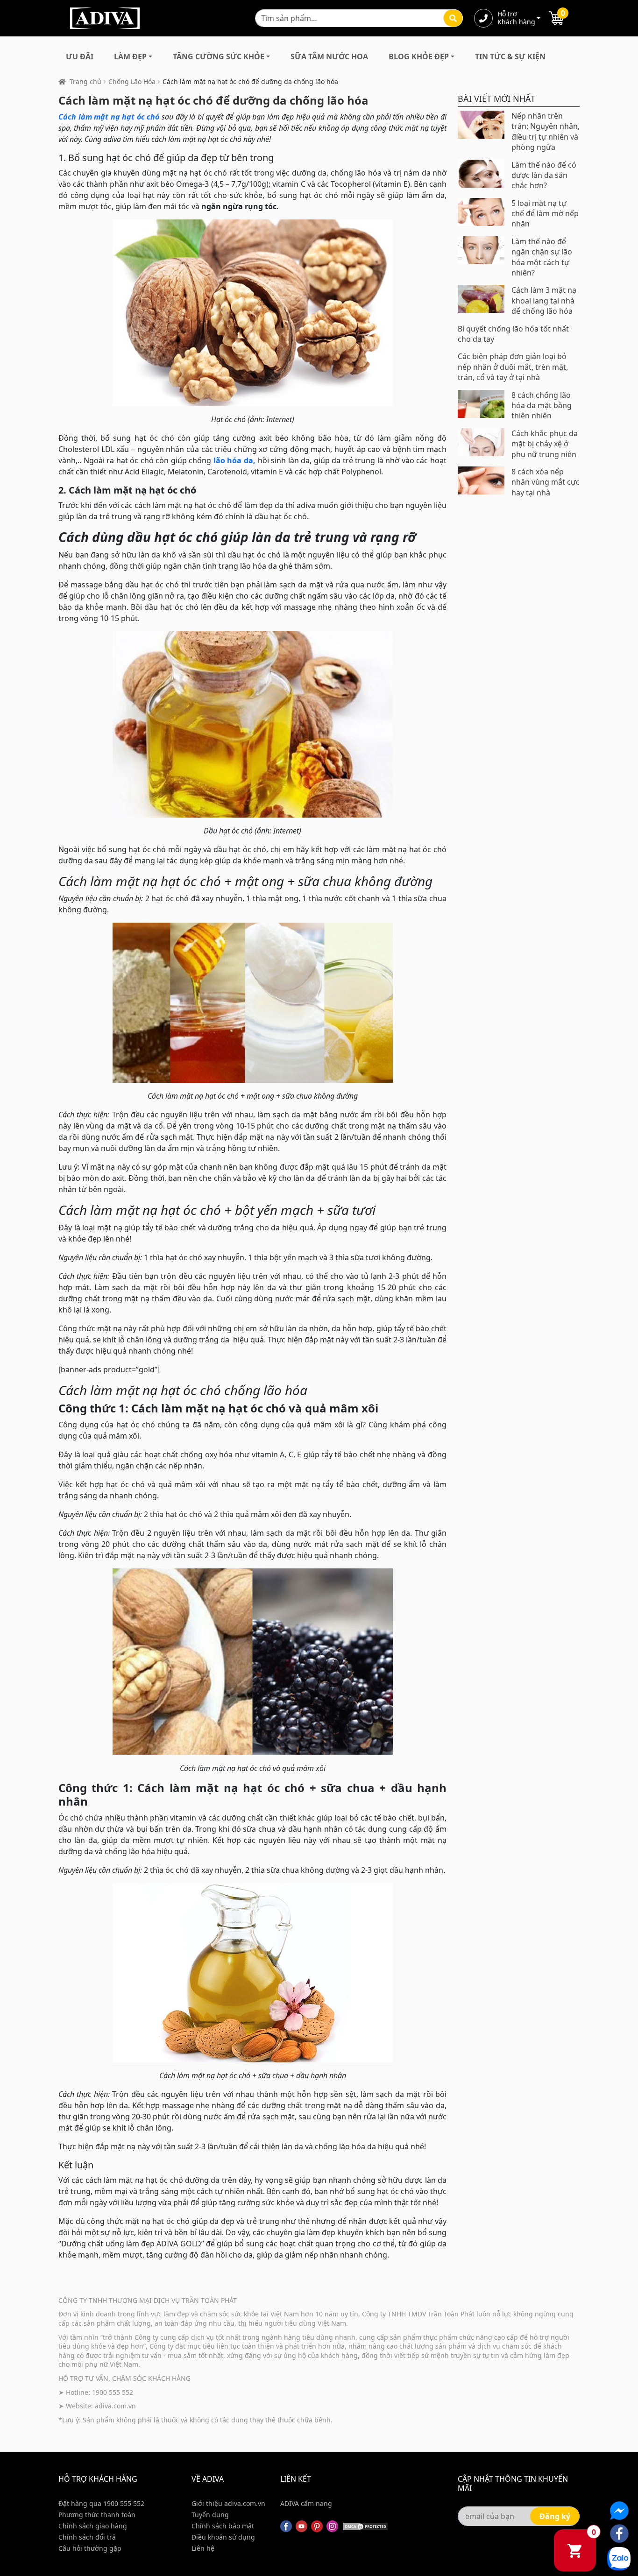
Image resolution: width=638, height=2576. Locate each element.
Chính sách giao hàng (93, 2526)
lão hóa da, (234, 460)
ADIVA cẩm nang (306, 2503)
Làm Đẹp (130, 56)
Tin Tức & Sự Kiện (510, 56)
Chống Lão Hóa (132, 81)
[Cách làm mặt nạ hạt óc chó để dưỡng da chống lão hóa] (252, 313)
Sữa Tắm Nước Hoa (329, 56)
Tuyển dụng (210, 2515)
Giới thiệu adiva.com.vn (228, 2503)
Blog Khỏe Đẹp (419, 56)
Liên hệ (203, 2548)
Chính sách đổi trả (87, 2537)
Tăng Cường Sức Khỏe (219, 56)
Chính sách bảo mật (223, 2526)
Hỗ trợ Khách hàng (516, 18)
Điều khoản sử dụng (223, 2537)
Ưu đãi (80, 56)
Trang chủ (85, 81)
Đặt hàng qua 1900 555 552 (101, 2503)
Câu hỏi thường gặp (90, 2548)
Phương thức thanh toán (97, 2515)
